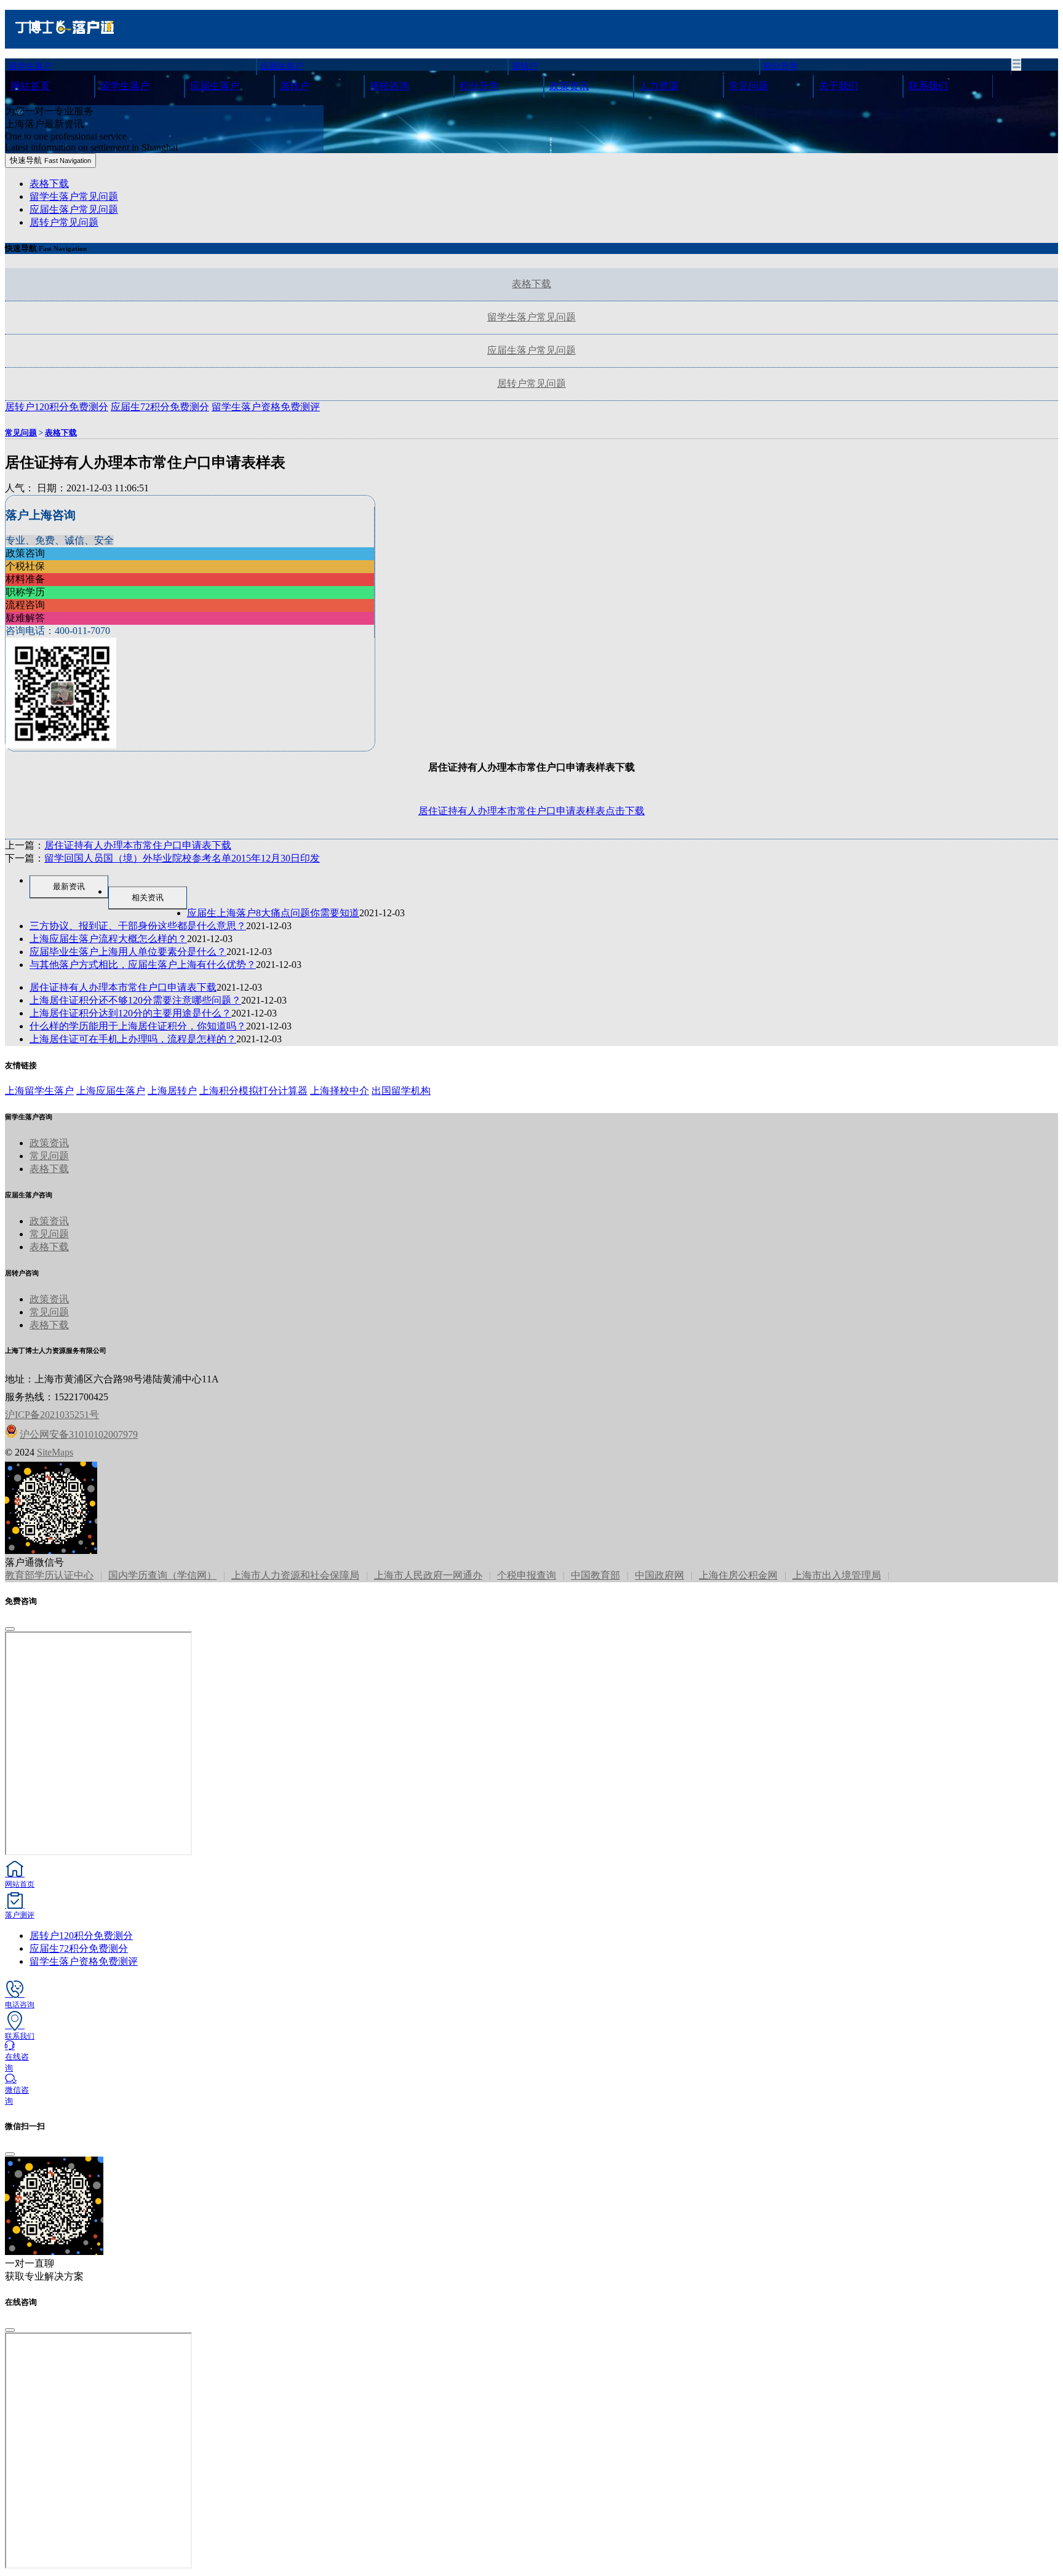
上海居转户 (172, 1091)
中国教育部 (595, 1575)
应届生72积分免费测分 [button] (160, 407)
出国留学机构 (401, 1091)
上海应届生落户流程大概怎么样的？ (108, 939)
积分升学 (781, 66)
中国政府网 (659, 1575)
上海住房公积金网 (738, 1575)
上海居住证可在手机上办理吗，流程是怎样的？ (133, 1039)
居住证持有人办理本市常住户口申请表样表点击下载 (531, 811)
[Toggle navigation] (1016, 65)
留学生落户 (30, 66)
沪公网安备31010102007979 (79, 1434)
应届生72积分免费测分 (79, 1948)
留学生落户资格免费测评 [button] (266, 407)
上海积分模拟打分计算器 (253, 1091)
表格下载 (49, 184)
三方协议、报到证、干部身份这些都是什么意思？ (138, 926)
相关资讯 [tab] (148, 898)
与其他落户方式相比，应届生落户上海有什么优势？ (143, 965)
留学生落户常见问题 (74, 196)
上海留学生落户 (39, 1091)
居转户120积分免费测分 (81, 1936)
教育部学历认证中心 (49, 1575)
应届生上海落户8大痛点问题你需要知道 (273, 913)
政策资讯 (569, 86)
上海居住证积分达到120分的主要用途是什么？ (130, 1013)
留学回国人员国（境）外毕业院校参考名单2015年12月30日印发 (182, 858)
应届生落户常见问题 (74, 209)
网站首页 (30, 86)
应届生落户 (282, 66)
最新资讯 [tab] (69, 886)
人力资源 (659, 86)
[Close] (10, 1629)
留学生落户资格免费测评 (84, 1961)
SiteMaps (55, 1452)
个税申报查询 (527, 1575)
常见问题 (749, 86)
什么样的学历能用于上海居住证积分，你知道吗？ (138, 1026)
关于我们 (838, 86)
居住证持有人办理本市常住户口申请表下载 (138, 845)
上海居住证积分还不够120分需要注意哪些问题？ (135, 1000)
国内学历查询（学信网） (162, 1575)
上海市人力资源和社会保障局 (295, 1575)
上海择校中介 (340, 1091)
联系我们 (928, 86)
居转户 (525, 66)
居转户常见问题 (64, 222)
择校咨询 (389, 86)
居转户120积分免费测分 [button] (57, 407)
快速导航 (50, 160)
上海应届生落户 (111, 1091)
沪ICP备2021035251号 (52, 1415)
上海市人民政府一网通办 (428, 1575)
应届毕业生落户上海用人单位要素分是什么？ (128, 952)
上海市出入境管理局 (837, 1575)
